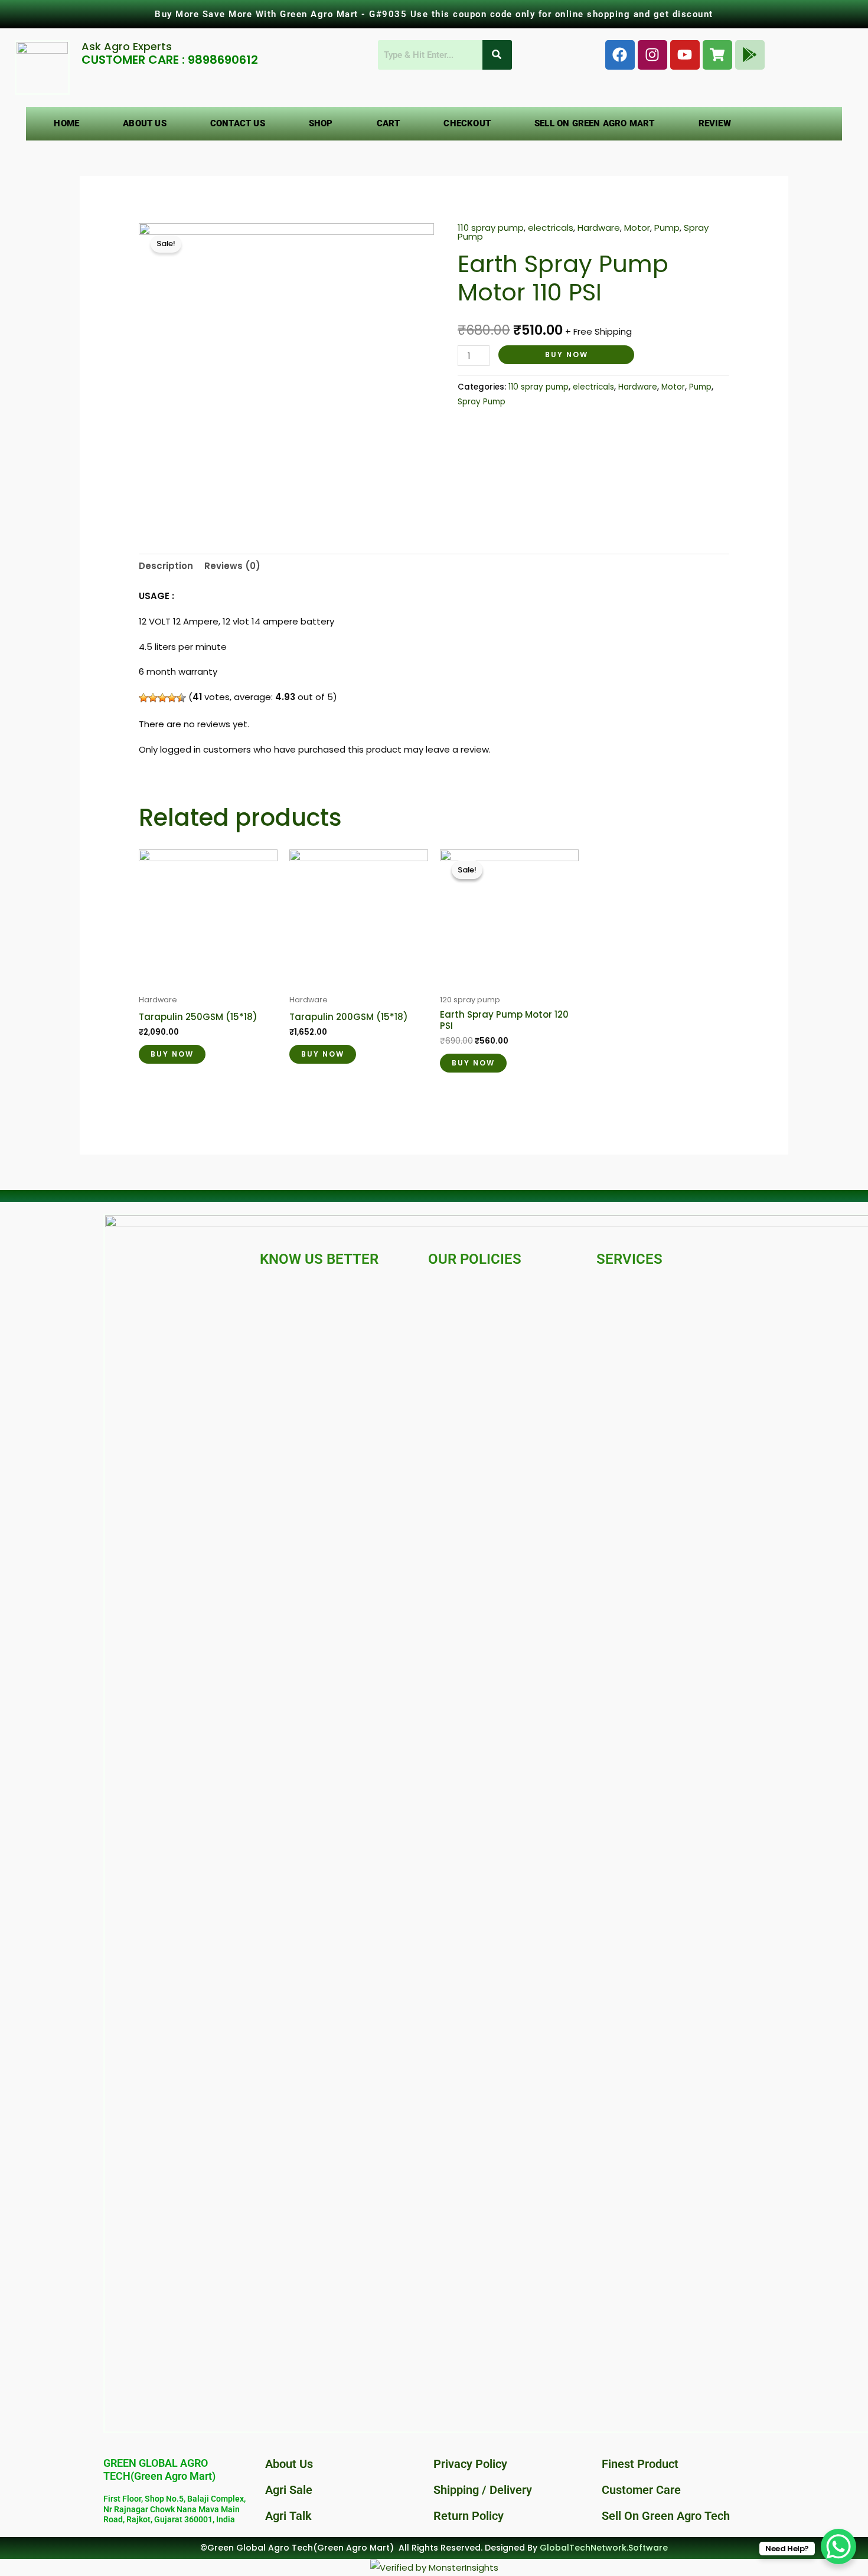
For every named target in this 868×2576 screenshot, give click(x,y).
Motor (637, 228)
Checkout (467, 123)
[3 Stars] (162, 698)
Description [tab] (166, 566)
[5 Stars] (181, 698)
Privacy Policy (470, 2464)
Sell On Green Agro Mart (595, 123)
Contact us (238, 123)
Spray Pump (482, 402)
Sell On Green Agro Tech (666, 2516)
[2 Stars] (153, 698)
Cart (389, 123)
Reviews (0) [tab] (232, 566)
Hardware (599, 228)
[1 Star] (143, 698)
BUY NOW (567, 354)
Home (66, 123)
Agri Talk (288, 2516)
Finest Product (640, 2464)
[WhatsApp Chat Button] (838, 2546)
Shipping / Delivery (483, 2490)
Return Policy (469, 2516)
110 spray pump (491, 228)
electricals (551, 228)
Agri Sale (289, 2490)
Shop (321, 123)
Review (715, 123)
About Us (145, 123)
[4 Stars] (172, 698)
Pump (667, 228)
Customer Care (641, 2490)
